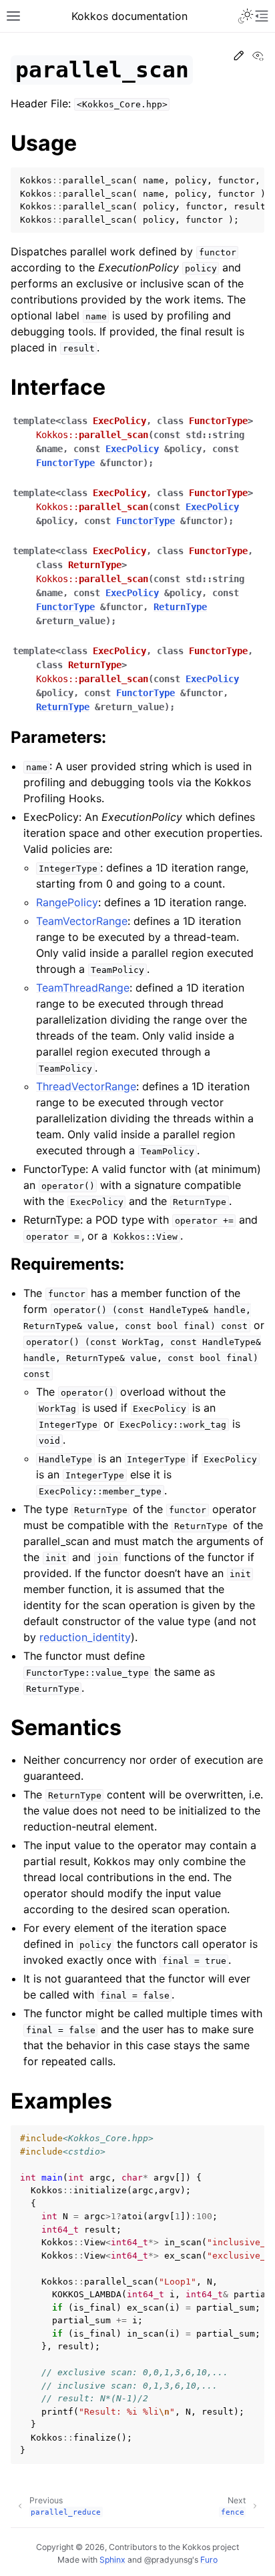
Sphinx (112, 2560)
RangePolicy (67, 902)
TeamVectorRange (82, 921)
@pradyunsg (168, 2560)
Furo (209, 2560)
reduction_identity (85, 1637)
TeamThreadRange (83, 988)
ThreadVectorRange (86, 1086)
